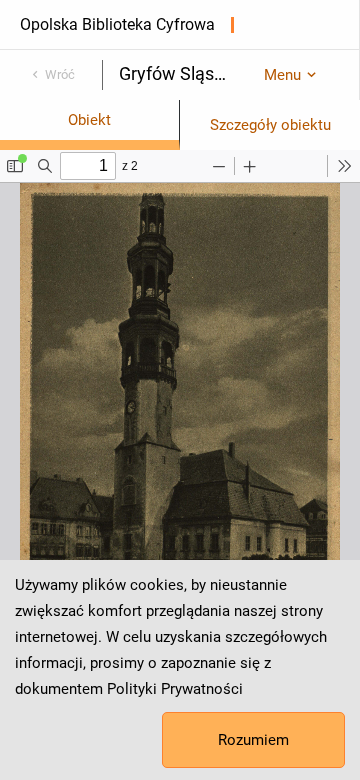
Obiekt (89, 120)
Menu (282, 75)
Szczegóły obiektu (270, 125)
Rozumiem (253, 740)
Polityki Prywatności (175, 689)
